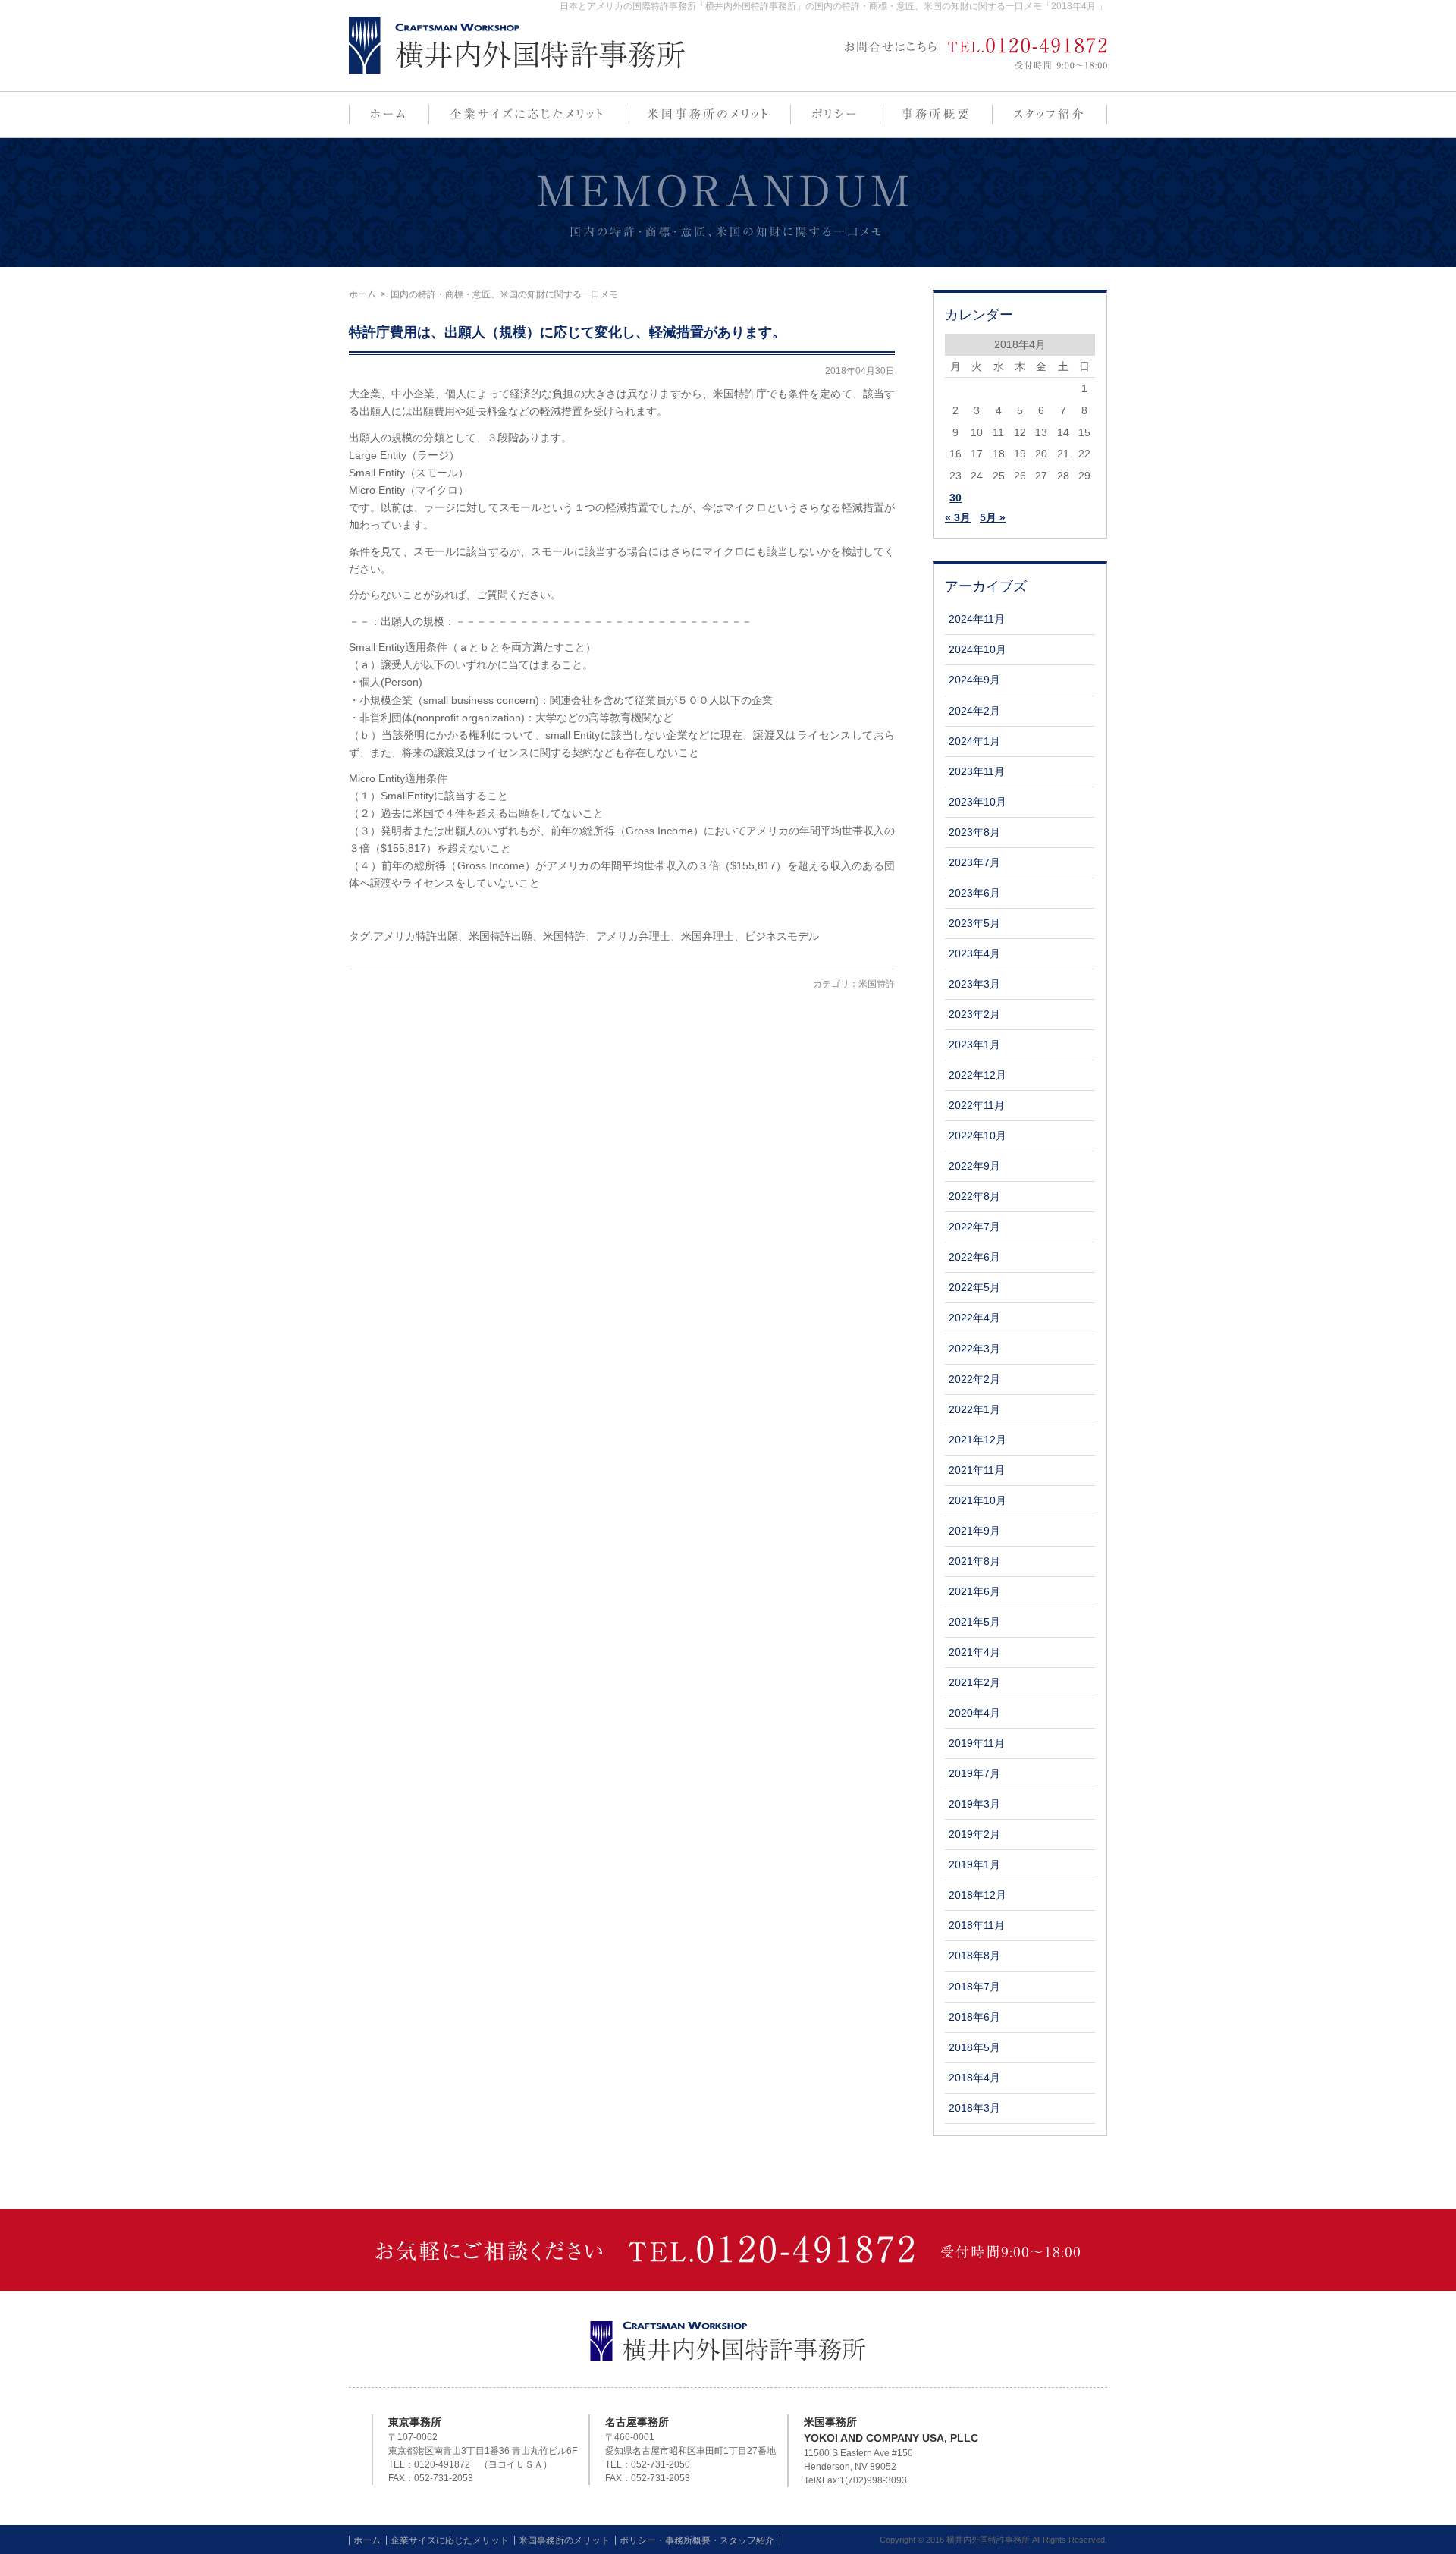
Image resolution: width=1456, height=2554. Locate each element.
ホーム (362, 294)
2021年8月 (974, 1561)
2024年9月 (974, 680)
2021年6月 (974, 1591)
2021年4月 (974, 1652)
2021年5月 (974, 1622)
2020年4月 (974, 1713)
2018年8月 (974, 1956)
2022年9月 (974, 1166)
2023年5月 (974, 923)
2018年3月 (974, 2108)
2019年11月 (977, 1743)
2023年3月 (974, 984)
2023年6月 (974, 893)
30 (955, 498)
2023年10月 (977, 802)
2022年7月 (974, 1227)
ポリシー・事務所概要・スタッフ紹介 (697, 2540)
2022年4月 (974, 1318)
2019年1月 (974, 1864)
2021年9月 (974, 1531)
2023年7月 (974, 862)
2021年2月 (974, 1682)
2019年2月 (974, 1834)
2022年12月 (977, 1075)
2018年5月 (974, 2047)
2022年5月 (974, 1287)
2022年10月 (977, 1136)
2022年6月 (974, 1257)
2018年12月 (977, 1895)
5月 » (993, 517)
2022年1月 (974, 1409)
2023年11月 (977, 771)
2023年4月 (974, 953)
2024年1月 (974, 741)
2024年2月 (974, 711)
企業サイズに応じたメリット (450, 2540)
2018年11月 (977, 1925)
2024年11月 (977, 619)
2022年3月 (974, 1349)
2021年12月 (977, 1440)
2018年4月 (974, 2078)
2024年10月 (977, 649)
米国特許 (877, 984)
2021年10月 (977, 1500)
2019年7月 (974, 1773)
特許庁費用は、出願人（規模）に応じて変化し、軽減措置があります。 (567, 332)
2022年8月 (974, 1196)
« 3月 (958, 517)
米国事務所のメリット (564, 2540)
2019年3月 (974, 1804)
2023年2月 (974, 1014)
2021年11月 (977, 1470)
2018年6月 (974, 2017)
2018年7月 (974, 1987)
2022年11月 (977, 1105)
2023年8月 (974, 832)
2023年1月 (974, 1045)
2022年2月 (974, 1379)
